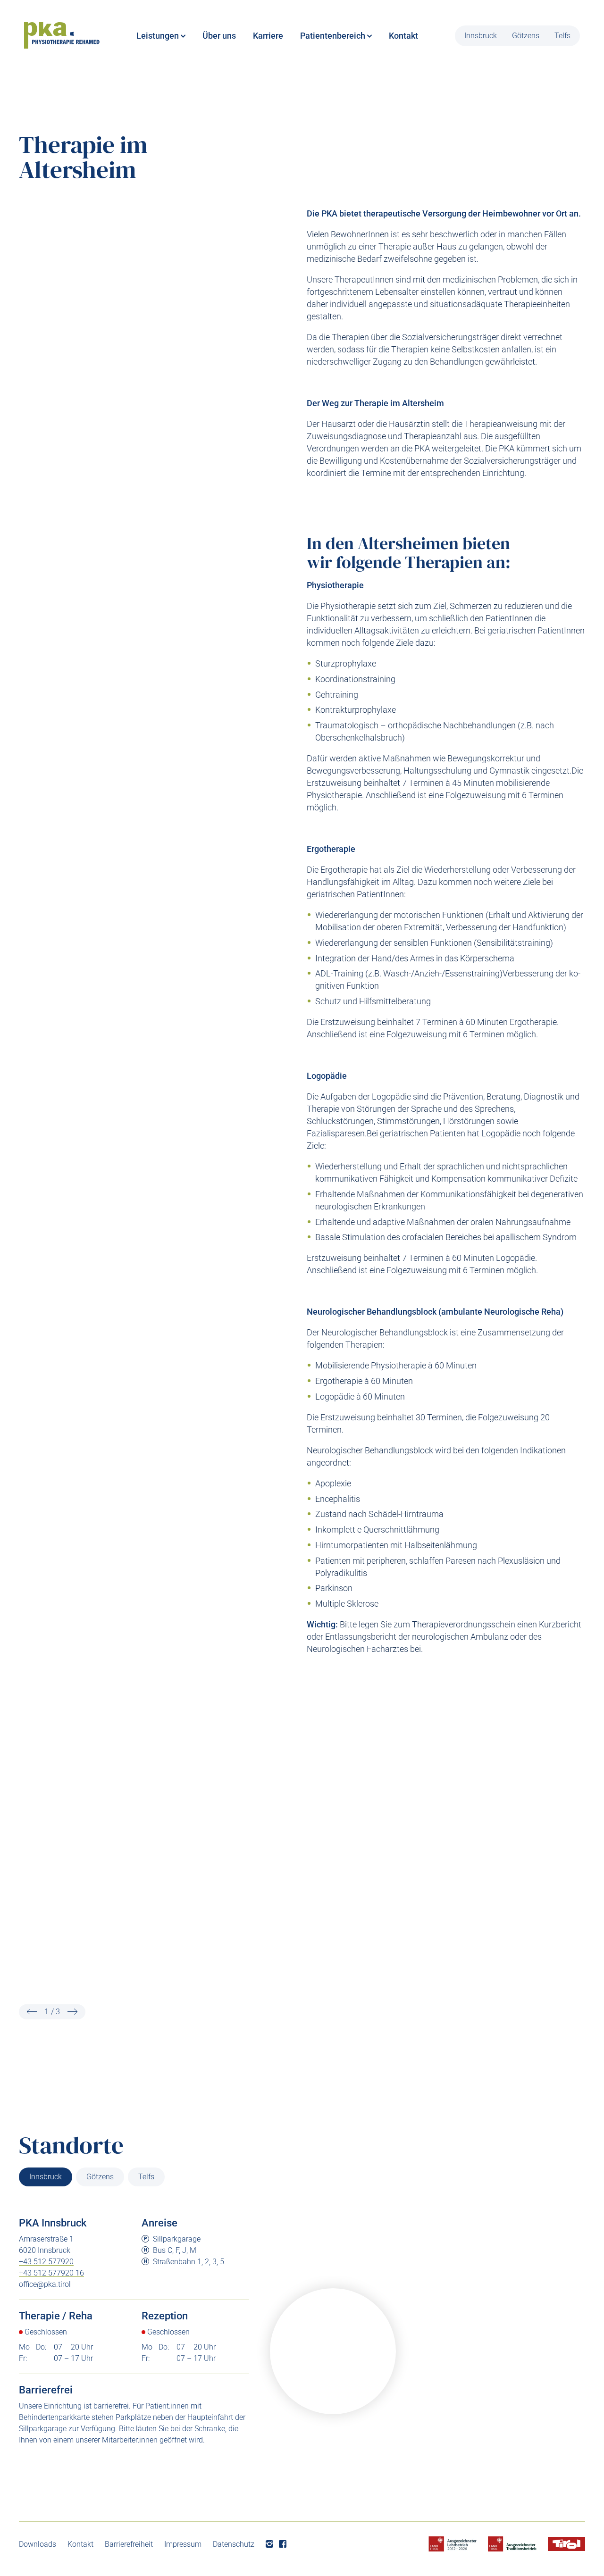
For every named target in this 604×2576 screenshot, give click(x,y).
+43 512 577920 (46, 2262)
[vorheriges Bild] (32, 2012)
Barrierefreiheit (129, 2544)
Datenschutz (234, 2544)
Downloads (38, 2544)
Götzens (526, 36)
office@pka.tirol (45, 2284)
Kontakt (80, 2544)
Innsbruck (481, 36)
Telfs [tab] (146, 2177)
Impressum (183, 2544)
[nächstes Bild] (73, 2012)
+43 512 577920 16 (51, 2273)
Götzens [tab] (100, 2177)
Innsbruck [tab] (46, 2177)
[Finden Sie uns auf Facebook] (283, 2544)
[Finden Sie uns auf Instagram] (269, 2544)
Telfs (562, 36)
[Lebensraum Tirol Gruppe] (566, 2544)
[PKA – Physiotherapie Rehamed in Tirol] (62, 36)
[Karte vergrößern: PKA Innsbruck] (333, 2351)
